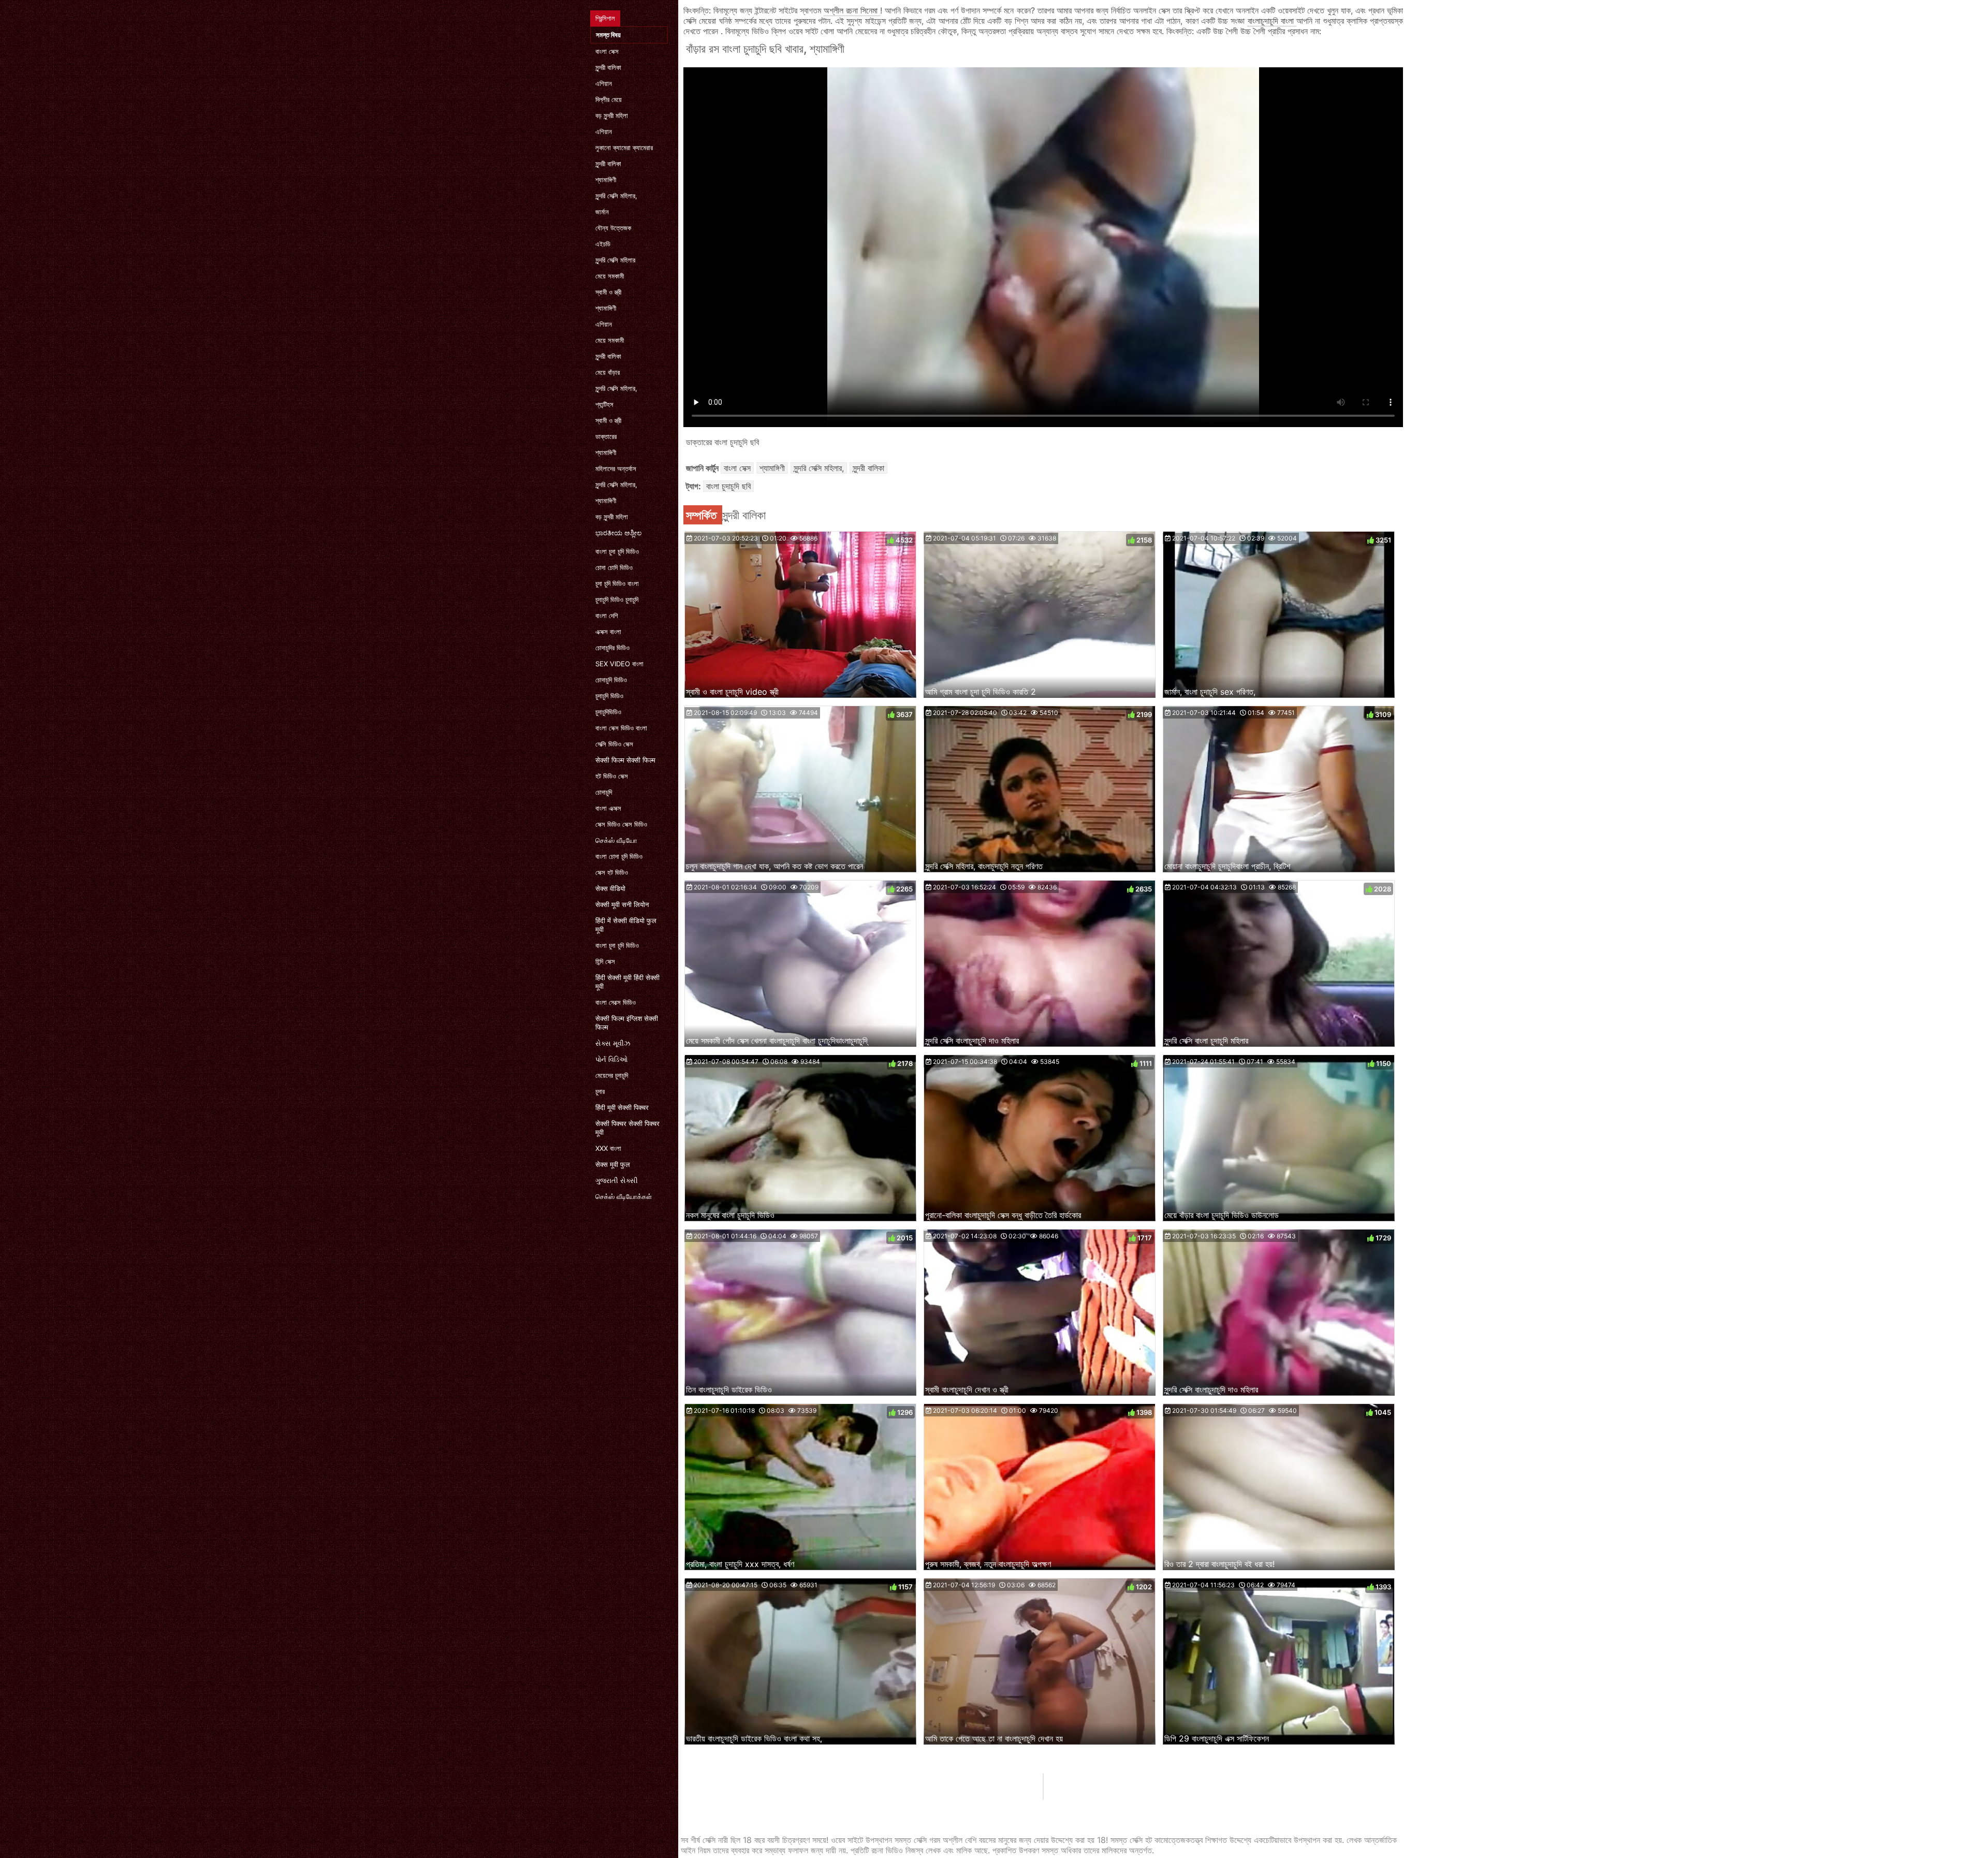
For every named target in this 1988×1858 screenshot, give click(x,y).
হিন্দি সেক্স (605, 961)
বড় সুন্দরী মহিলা (612, 115)
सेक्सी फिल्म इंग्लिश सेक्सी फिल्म (627, 1023)
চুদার (600, 1091)
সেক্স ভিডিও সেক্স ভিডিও (621, 824)
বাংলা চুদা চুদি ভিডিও (617, 551)
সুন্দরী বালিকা (608, 67)
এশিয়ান (604, 83)
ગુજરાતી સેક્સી (617, 1180)
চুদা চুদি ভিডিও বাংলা (617, 583)
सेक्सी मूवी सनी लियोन (622, 904)
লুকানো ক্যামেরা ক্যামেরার (624, 148)
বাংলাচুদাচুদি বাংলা (1272, 21)
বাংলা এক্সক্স (608, 808)
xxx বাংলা (608, 1148)
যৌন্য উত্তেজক (613, 228)
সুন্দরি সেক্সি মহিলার (615, 260)
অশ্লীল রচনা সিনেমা (852, 10)
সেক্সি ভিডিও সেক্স (614, 744)
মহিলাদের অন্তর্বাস (616, 469)
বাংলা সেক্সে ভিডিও (616, 1002)
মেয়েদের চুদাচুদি (612, 1075)
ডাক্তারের (606, 436)
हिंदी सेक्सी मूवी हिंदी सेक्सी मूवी (627, 982)
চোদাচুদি (604, 792)
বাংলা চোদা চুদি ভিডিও (619, 856)
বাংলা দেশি (607, 616)
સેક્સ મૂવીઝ (613, 1043)
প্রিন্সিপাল (605, 18)
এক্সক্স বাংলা (608, 632)
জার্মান (602, 212)
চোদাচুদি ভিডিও (611, 680)
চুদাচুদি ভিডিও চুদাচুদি (617, 599)
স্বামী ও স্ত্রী (608, 292)
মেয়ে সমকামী (610, 276)
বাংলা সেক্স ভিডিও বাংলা (621, 728)
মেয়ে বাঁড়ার (608, 372)
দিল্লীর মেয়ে (609, 99)
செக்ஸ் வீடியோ (616, 840)
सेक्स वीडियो (610, 888)
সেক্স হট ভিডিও (612, 872)
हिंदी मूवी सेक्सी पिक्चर (622, 1107)
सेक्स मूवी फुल (613, 1164)
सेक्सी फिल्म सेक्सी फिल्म (625, 760)
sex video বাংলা (619, 664)
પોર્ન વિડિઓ (612, 1059)
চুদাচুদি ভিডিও (609, 696)
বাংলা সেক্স (607, 51)
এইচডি (603, 244)
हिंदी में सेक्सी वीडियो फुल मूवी (626, 925)
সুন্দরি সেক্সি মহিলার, (616, 196)
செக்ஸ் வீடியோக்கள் (624, 1196)
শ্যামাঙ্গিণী (606, 180)
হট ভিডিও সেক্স (612, 776)
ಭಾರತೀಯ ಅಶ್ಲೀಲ (618, 533)
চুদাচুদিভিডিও (608, 712)
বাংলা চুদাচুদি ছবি (728, 486)
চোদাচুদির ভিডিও (612, 648)
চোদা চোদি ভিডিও (614, 567)
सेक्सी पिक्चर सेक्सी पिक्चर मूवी (627, 1128)
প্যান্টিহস (604, 404)
